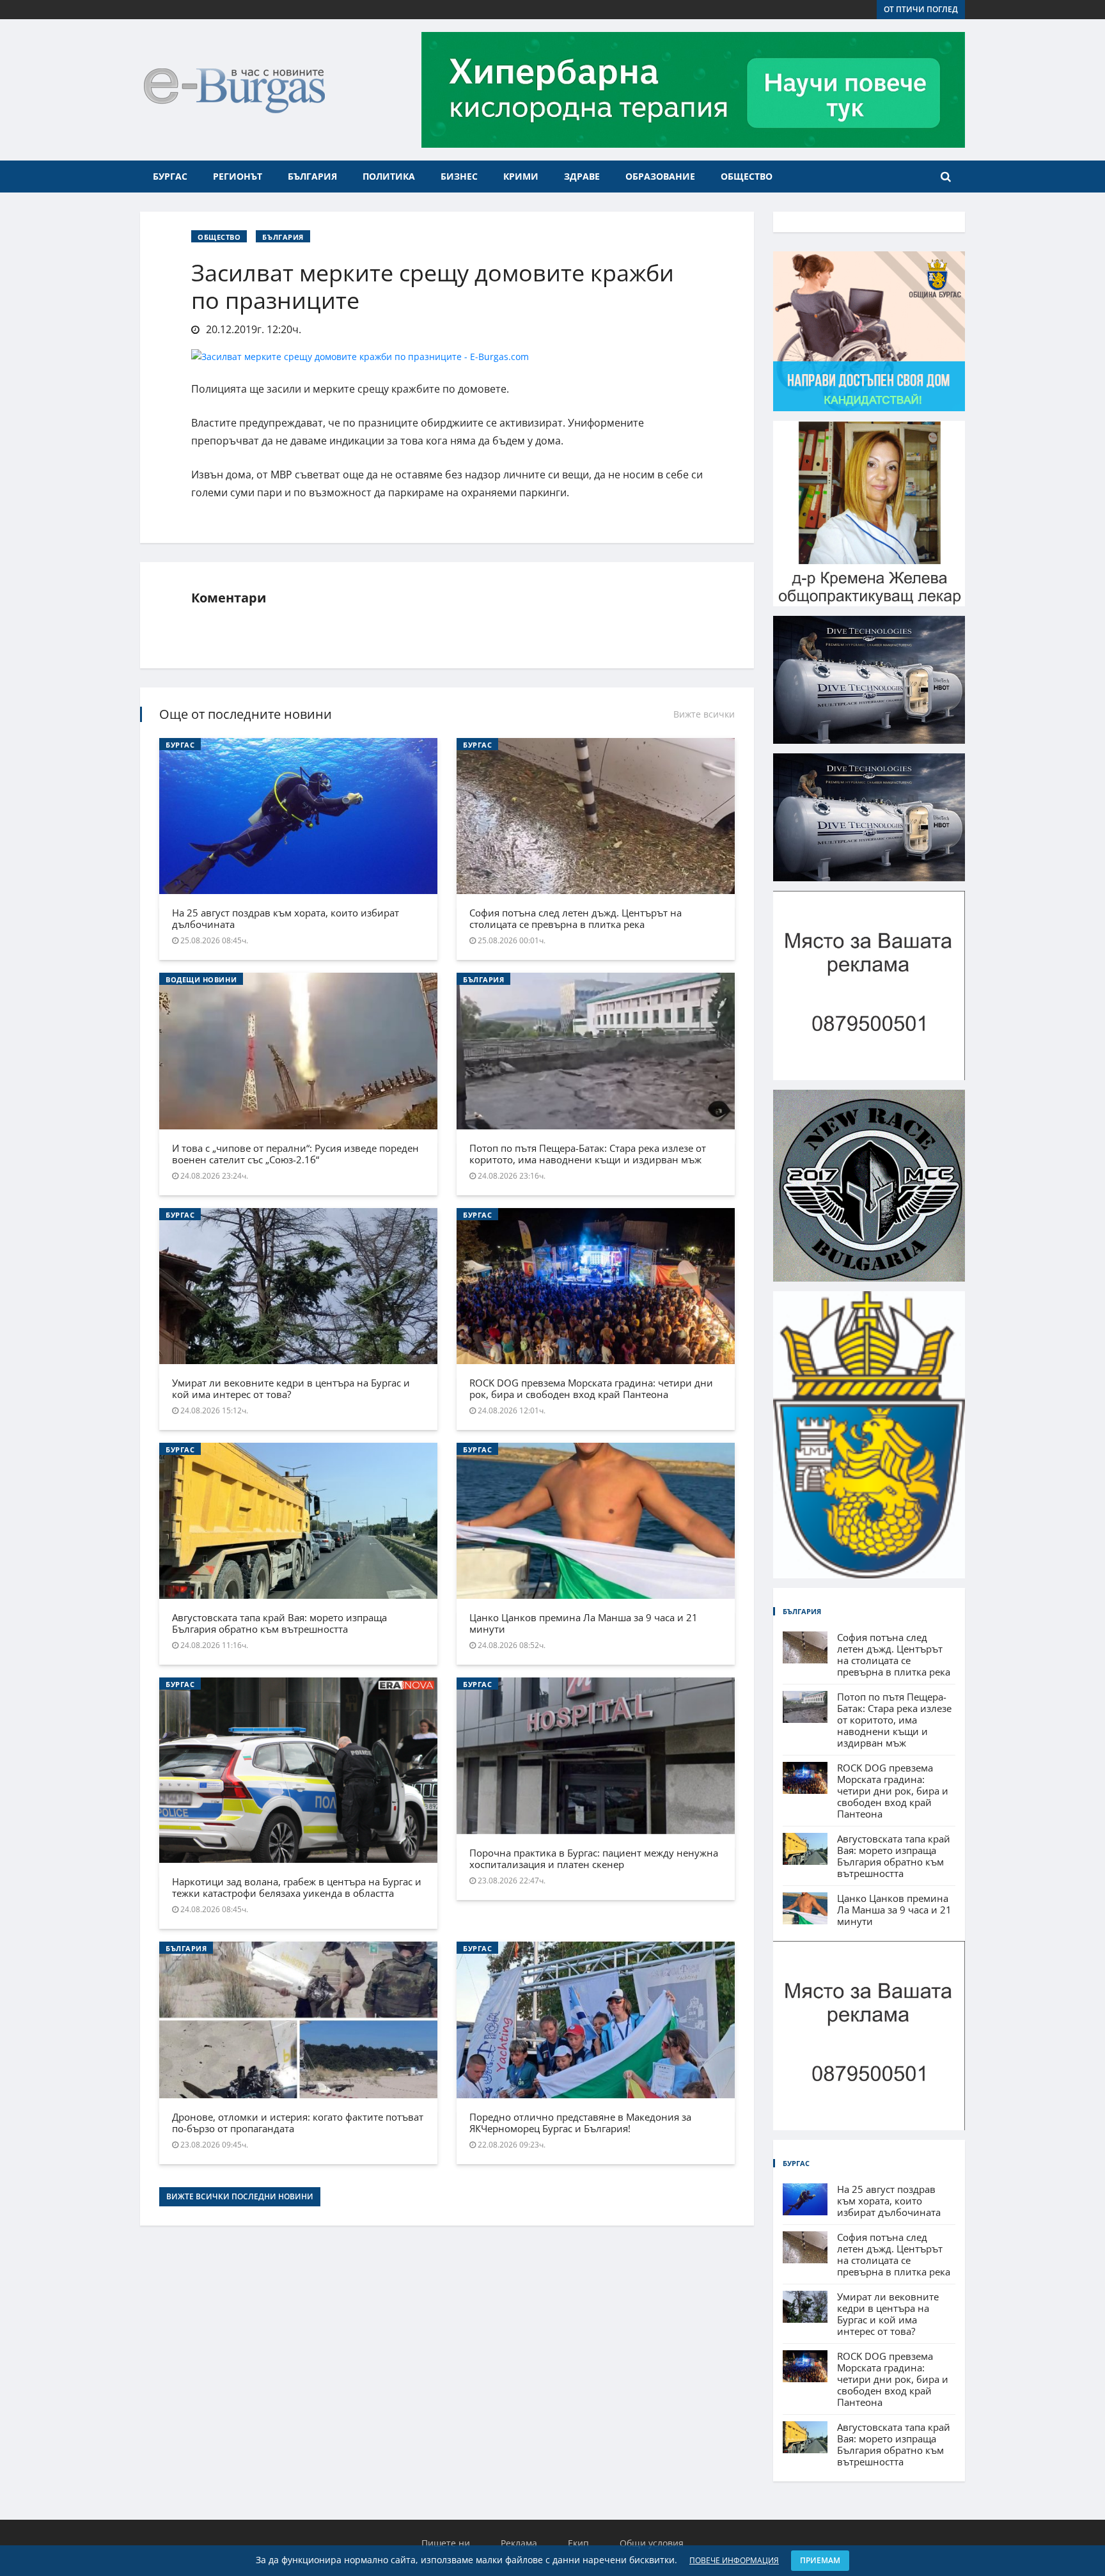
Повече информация (734, 2560)
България (312, 176)
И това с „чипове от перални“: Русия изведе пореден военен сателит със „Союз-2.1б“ (295, 1154)
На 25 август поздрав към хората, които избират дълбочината (286, 918)
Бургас (170, 176)
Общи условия (652, 2543)
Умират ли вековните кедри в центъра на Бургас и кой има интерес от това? (291, 1388)
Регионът (238, 176)
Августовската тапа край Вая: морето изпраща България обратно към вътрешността (279, 1623)
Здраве (582, 176)
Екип (578, 2543)
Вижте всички (704, 714)
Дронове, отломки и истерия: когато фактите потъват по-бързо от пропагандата (298, 2123)
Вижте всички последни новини (240, 2196)
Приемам (820, 2560)
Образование (660, 176)
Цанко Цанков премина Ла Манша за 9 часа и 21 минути (584, 1623)
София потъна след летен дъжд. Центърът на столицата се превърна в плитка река (576, 918)
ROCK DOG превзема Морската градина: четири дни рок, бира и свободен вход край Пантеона (591, 1388)
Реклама (519, 2543)
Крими (521, 176)
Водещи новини (201, 979)
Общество (747, 176)
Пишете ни (446, 2543)
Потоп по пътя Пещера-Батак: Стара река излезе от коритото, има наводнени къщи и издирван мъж (588, 1154)
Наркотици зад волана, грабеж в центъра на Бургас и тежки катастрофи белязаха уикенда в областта (297, 1887)
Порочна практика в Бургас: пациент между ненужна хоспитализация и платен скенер (594, 1858)
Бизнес (459, 176)
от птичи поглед (921, 9)
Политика (389, 176)
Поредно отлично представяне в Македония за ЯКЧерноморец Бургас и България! (580, 2123)
